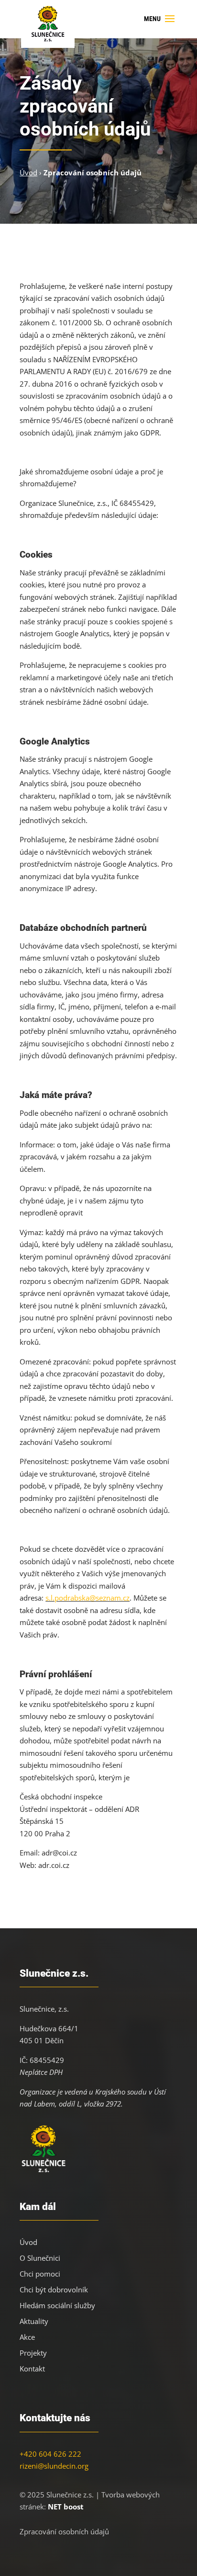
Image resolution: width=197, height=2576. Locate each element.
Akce (27, 2337)
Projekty (33, 2353)
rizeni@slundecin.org (54, 2466)
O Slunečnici (40, 2258)
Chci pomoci (40, 2274)
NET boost (66, 2507)
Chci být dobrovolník (54, 2290)
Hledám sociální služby (57, 2305)
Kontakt (32, 2369)
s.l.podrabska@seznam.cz (88, 1598)
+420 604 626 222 (50, 2454)
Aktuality (34, 2321)
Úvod (28, 2242)
